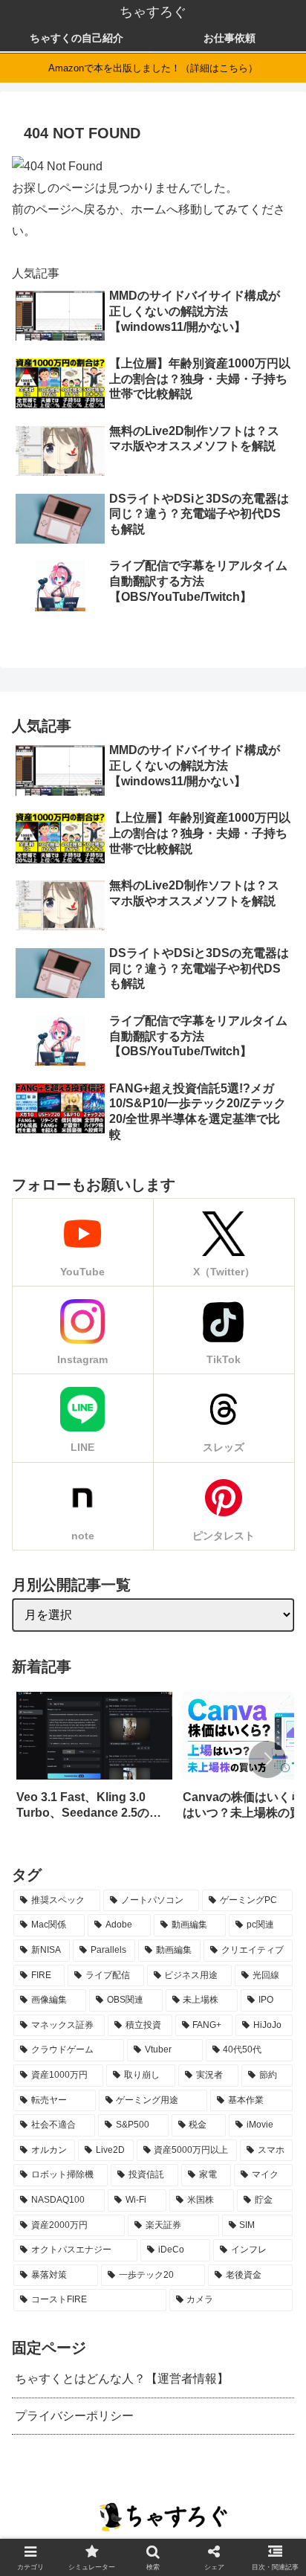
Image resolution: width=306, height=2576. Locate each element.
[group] (94, 1761)
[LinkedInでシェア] (257, 1963)
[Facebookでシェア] (118, 1963)
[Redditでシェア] (164, 1963)
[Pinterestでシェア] (234, 1963)
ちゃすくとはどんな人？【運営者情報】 (122, 2379)
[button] (267, 1759)
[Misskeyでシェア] (95, 1963)
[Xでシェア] (26, 1963)
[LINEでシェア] (211, 1963)
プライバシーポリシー (74, 2416)
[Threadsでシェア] (141, 1963)
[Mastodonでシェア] (49, 1963)
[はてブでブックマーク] (188, 1963)
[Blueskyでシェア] (72, 1963)
